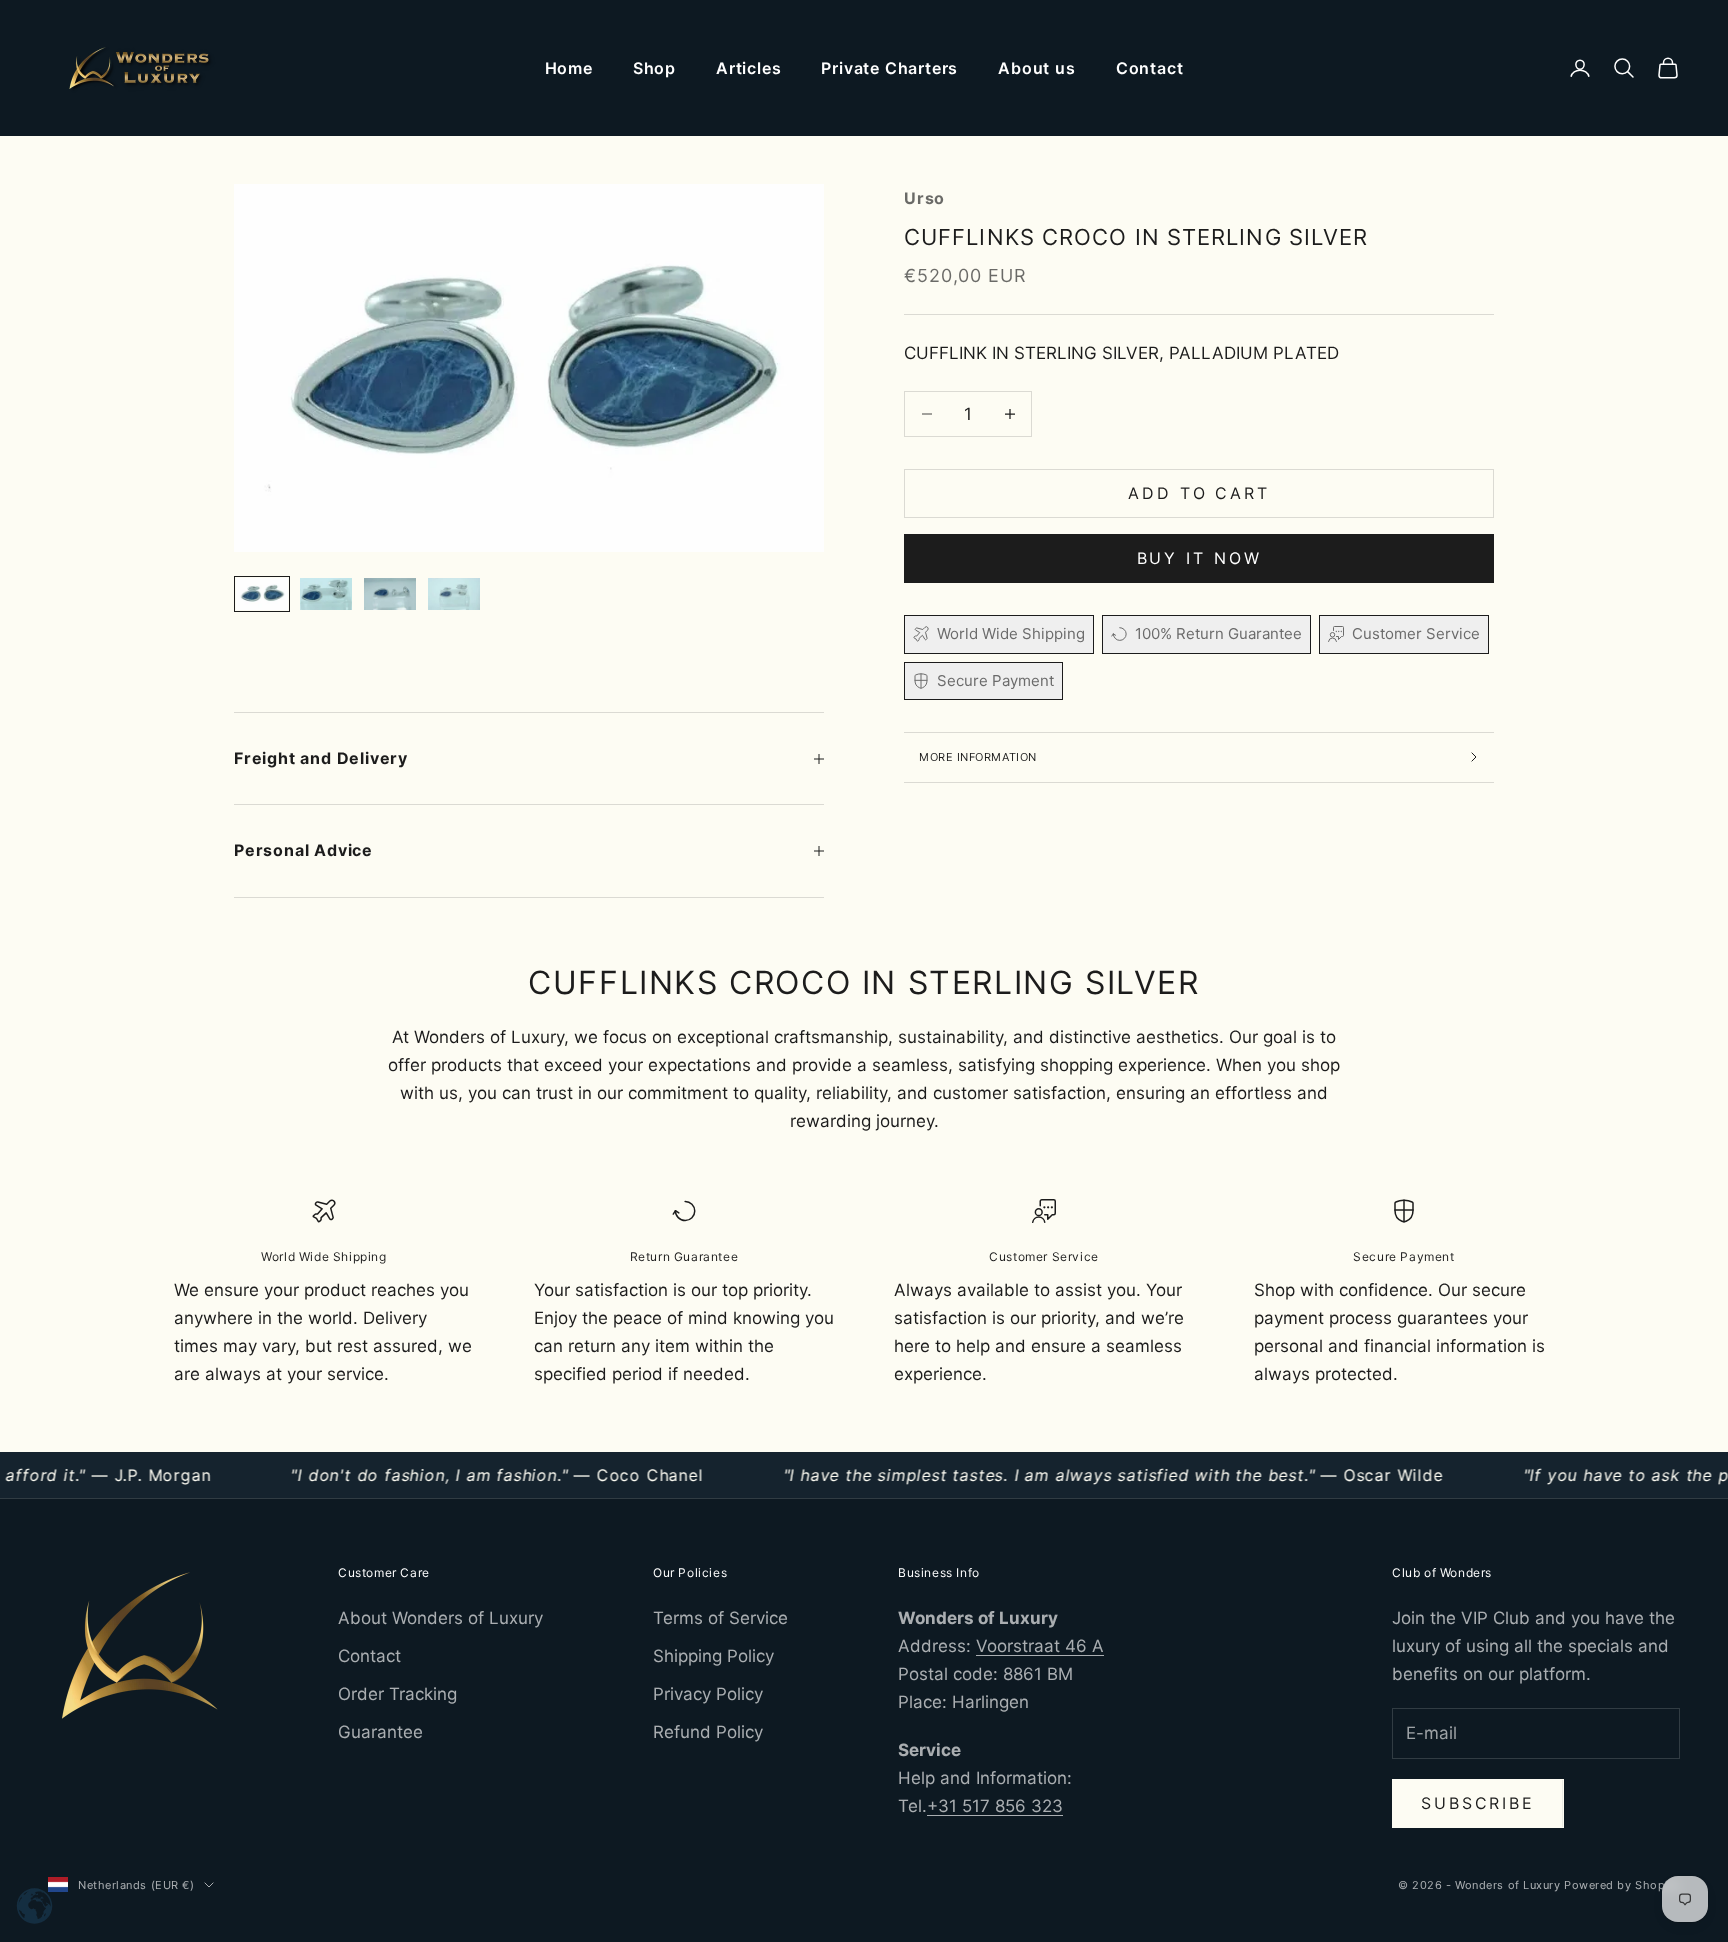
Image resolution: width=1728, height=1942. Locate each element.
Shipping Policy (713, 1656)
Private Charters (889, 68)
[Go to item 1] (262, 594)
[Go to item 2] (326, 594)
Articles (748, 68)
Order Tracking (397, 1694)
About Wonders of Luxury (440, 1618)
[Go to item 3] (390, 594)
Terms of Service (720, 1618)
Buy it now (1199, 558)
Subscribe (1478, 1803)
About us (1036, 68)
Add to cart (1199, 493)
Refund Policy (708, 1732)
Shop (654, 68)
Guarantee (380, 1732)
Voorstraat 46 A (1040, 1646)
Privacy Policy (708, 1694)
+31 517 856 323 (995, 1806)
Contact (1150, 68)
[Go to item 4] (454, 594)
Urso (924, 198)
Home (569, 68)
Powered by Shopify (1622, 1885)
